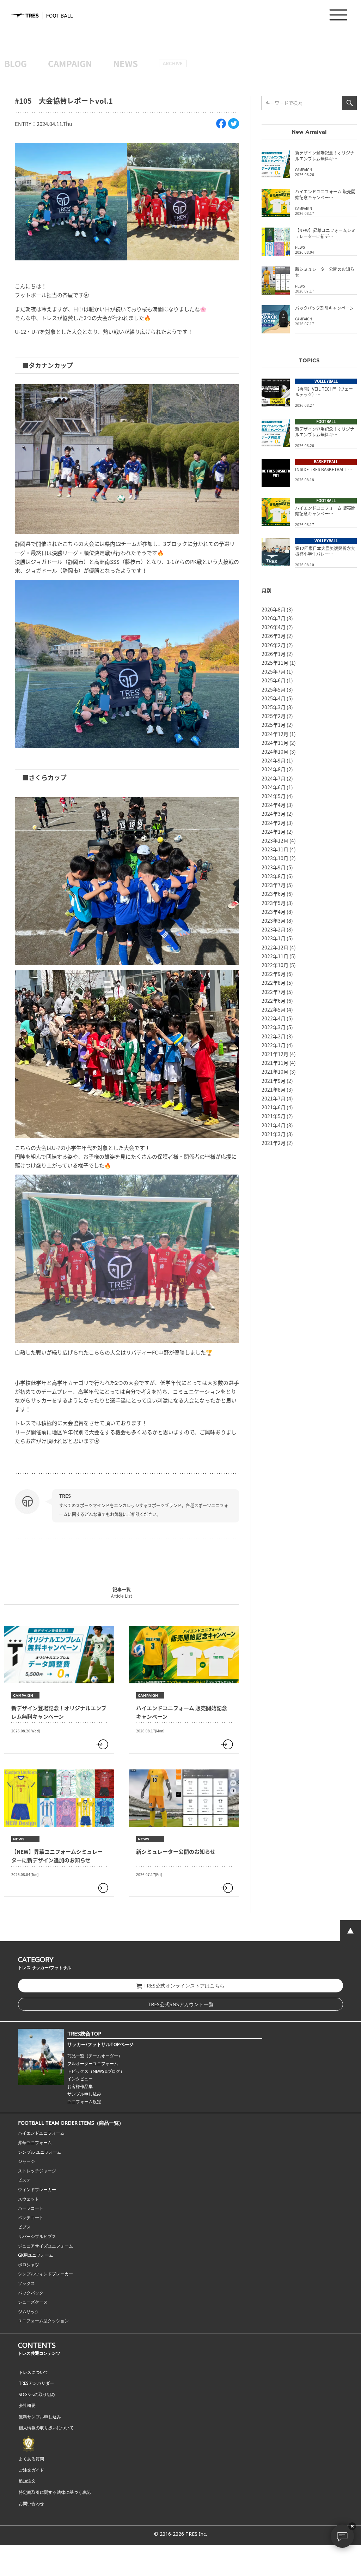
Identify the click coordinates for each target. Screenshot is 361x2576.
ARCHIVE (173, 63)
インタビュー (80, 2079)
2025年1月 (274, 725)
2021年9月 (274, 1081)
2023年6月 (274, 894)
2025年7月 (274, 671)
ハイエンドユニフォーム (41, 2133)
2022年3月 (274, 1027)
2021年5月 (274, 1116)
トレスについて (33, 2372)
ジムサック (29, 2312)
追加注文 (27, 2481)
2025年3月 (274, 707)
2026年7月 (274, 618)
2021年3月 (274, 1134)
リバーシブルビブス (37, 2236)
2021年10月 (275, 1072)
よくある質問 (31, 2459)
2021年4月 (274, 1125)
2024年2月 (274, 823)
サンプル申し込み (84, 2094)
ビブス (24, 2227)
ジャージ (26, 2161)
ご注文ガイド (31, 2470)
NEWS (126, 63)
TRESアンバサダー (36, 2383)
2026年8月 (274, 609)
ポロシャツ (29, 2265)
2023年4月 (274, 912)
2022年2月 (274, 1036)
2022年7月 (274, 992)
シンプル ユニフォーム (40, 2152)
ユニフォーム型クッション (43, 2321)
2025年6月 (274, 680)
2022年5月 (274, 1009)
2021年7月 (274, 1098)
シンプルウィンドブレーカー (45, 2274)
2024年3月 (274, 814)
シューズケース (33, 2302)
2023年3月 (274, 921)
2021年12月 (275, 1054)
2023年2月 (274, 929)
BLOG (16, 63)
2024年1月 (274, 832)
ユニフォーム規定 (84, 2102)
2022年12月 (275, 947)
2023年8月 (274, 876)
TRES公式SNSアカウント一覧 (181, 2004)
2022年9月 (274, 974)
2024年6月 (274, 787)
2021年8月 (274, 1090)
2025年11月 (275, 663)
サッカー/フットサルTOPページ (100, 2044)
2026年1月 (274, 654)
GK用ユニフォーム (36, 2255)
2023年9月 (274, 867)
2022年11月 (275, 956)
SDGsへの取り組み (37, 2394)
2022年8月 (274, 983)
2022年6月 (274, 1001)
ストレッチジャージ (37, 2171)
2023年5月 (274, 903)
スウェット (29, 2199)
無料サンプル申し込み (40, 2417)
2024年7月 (274, 778)
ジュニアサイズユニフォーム (45, 2246)
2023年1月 (274, 938)
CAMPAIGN (70, 63)
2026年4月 (274, 627)
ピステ (24, 2180)
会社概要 (27, 2405)
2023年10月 (275, 858)
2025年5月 (274, 689)
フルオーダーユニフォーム (93, 2064)
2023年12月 (275, 840)
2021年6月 (274, 1107)
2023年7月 (274, 885)
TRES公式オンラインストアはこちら (184, 1986)
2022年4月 (274, 1018)
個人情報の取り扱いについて (46, 2428)
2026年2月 (274, 645)
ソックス (26, 2283)
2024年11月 (275, 743)
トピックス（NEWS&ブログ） (96, 2071)
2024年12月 (275, 734)
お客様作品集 (80, 2086)
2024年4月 (274, 805)
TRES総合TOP (84, 2033)
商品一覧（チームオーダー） (95, 2056)
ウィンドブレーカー (37, 2189)
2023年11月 (275, 849)
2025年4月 (274, 698)
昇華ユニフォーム (35, 2143)
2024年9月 (274, 760)
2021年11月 (275, 1063)
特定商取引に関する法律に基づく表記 (55, 2492)
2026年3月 (274, 636)
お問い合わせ (31, 2503)
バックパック (31, 2293)
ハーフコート (31, 2208)
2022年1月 (274, 1045)
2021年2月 (274, 1143)
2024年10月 (275, 752)
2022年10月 (275, 965)
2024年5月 (274, 796)
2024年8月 (274, 769)
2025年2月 (274, 716)
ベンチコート (31, 2218)
